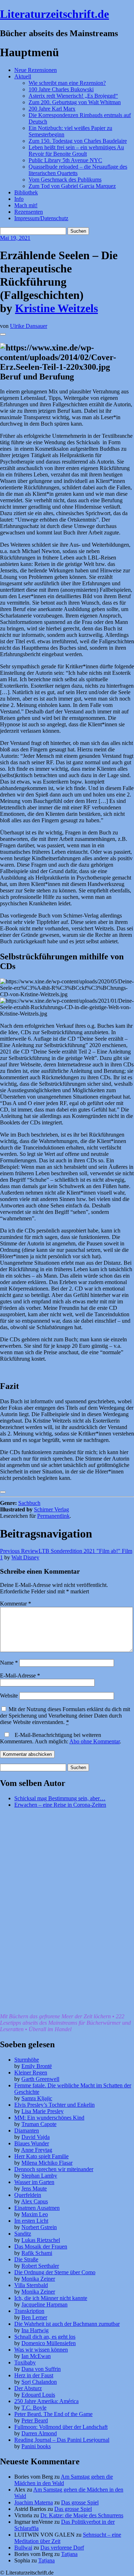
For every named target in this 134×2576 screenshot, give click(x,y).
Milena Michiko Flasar (47, 2163)
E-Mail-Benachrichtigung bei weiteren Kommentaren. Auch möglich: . (61, 1738)
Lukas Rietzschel (41, 2240)
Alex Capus (34, 2201)
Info (19, 199)
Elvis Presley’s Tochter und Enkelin (54, 2105)
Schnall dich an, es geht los (45, 2337)
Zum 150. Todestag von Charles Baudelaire (78, 141)
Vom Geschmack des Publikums (65, 180)
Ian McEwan (36, 2356)
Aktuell (23, 76)
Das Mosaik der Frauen (41, 2246)
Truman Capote (39, 2124)
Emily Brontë (37, 2066)
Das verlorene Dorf (62, 2548)
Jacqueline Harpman (44, 2304)
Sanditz (23, 2234)
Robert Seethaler (40, 2266)
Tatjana (69, 2554)
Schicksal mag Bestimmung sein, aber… (60, 1798)
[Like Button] (3, 334)
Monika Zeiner (38, 2279)
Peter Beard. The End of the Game (53, 2414)
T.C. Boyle (34, 2408)
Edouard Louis (38, 2395)
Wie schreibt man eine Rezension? (67, 83)
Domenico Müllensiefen (49, 2343)
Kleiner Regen (31, 2073)
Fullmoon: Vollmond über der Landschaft (61, 2427)
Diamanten (27, 2130)
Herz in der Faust (34, 2375)
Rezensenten (29, 212)
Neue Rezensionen (36, 70)
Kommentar (16, 1604)
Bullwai (23, 2548)
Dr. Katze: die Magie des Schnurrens (82, 2515)
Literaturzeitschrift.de (54, 14)
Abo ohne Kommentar (95, 1741)
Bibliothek (26, 192)
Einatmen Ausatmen (37, 2208)
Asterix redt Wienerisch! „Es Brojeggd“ (73, 96)
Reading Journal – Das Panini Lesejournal (62, 2440)
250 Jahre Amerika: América (46, 2401)
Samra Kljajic (37, 2098)
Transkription (29, 2311)
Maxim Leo (35, 2214)
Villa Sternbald (31, 2285)
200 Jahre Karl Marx (52, 109)
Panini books (36, 2446)
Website (9, 1696)
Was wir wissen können (41, 2350)
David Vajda (36, 2137)
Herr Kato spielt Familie (41, 2156)
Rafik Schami (37, 2253)
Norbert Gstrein (39, 2227)
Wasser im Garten (34, 2182)
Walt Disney (25, 1557)
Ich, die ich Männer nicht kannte (51, 2298)
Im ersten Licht (31, 2221)
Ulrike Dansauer (29, 326)
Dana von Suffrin (41, 2369)
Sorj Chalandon (39, 2382)
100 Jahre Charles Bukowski (61, 89)
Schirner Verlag (51, 1509)
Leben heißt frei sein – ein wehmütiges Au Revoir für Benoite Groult (76, 151)
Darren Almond (39, 2433)
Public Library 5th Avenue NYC (65, 160)
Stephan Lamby (39, 2176)
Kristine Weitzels (56, 308)
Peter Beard (35, 2420)
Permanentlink (53, 1516)
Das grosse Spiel (80, 2502)
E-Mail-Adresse (20, 1676)
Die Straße (26, 2259)
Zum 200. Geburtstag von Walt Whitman (75, 102)
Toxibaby (25, 2362)
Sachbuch (29, 1503)
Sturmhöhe (27, 2060)
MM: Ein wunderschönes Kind (49, 2118)
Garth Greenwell (40, 2079)
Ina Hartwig (35, 2330)
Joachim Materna (34, 2502)
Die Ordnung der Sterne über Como (55, 2272)
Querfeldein (28, 2195)
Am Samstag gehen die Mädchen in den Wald (64, 2480)
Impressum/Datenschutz (41, 218)
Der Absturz (28, 2388)
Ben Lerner (34, 2317)
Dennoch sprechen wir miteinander (54, 2169)
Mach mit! (26, 205)
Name (9, 1663)
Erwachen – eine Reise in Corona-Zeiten (60, 1805)
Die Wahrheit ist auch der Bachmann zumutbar (67, 2324)
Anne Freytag (37, 2150)
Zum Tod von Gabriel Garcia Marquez (72, 186)
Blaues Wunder (32, 2143)
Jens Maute (34, 2188)
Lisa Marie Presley (43, 2111)
